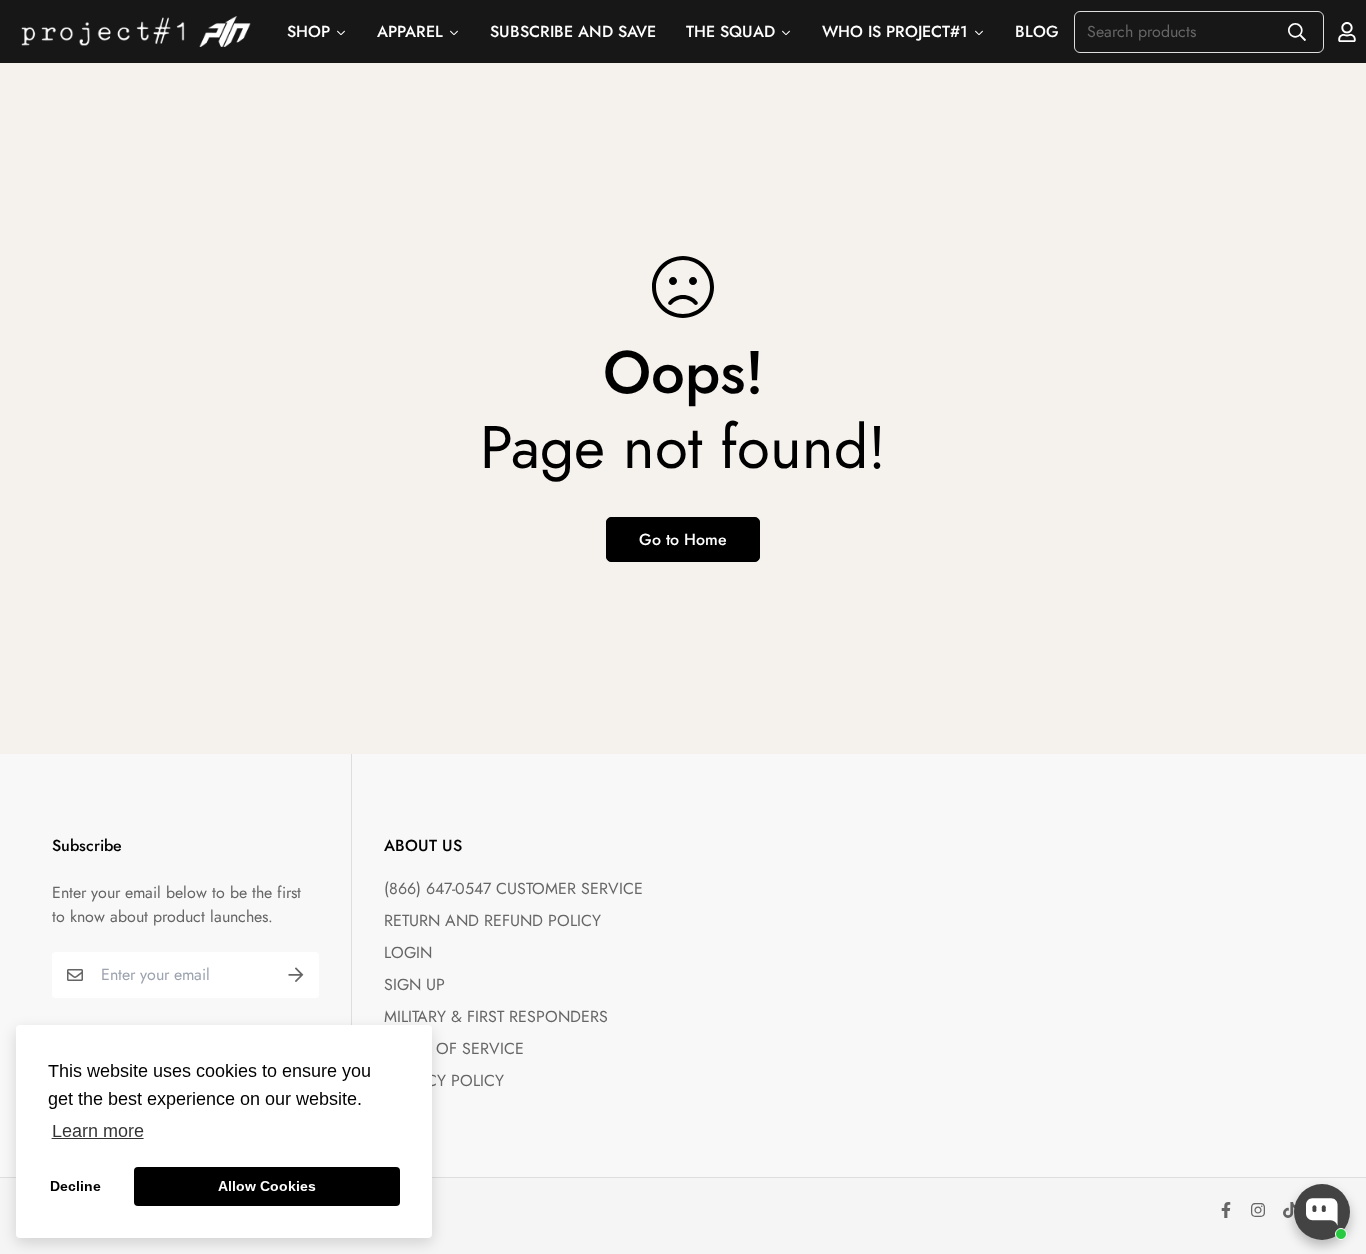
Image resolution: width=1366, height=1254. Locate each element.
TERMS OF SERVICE (454, 1048)
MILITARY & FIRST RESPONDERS (496, 1016)
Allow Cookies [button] (267, 1186)
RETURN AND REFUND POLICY (492, 920)
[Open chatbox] (1322, 1212)
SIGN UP (414, 984)
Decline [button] (75, 1186)
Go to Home (683, 539)
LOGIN (408, 952)
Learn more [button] (98, 1131)
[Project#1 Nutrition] (136, 31)
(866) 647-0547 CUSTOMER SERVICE (513, 888)
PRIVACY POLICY (444, 1080)
